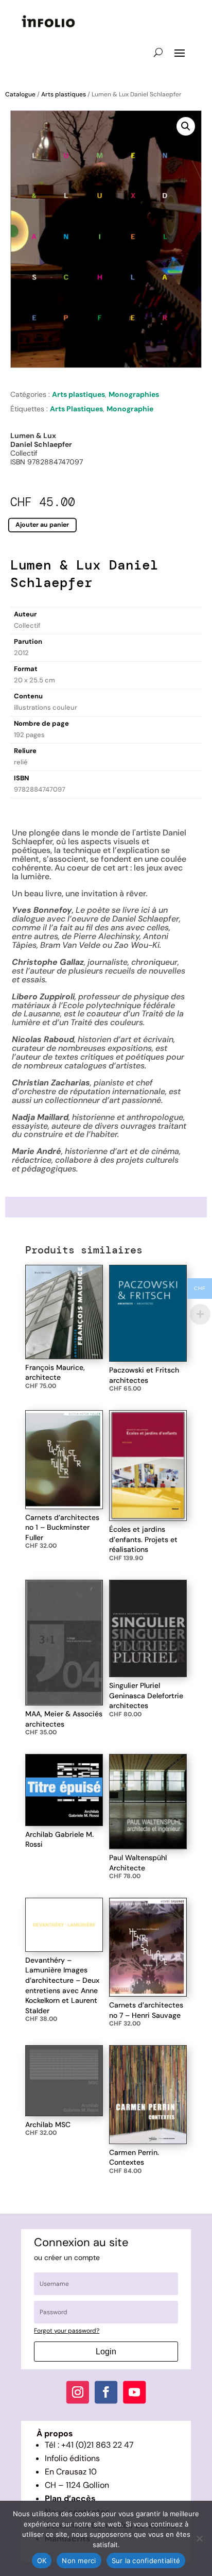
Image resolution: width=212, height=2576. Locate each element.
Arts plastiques (64, 94)
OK (42, 2561)
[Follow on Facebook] (106, 2392)
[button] (186, 126)
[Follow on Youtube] (134, 2392)
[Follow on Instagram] (78, 2392)
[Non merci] (199, 2538)
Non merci (79, 2561)
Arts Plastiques (76, 409)
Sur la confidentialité (146, 2561)
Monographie (130, 409)
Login (106, 2352)
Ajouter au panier (42, 525)
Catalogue (20, 94)
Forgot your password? (67, 2331)
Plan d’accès (70, 2498)
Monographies (134, 394)
